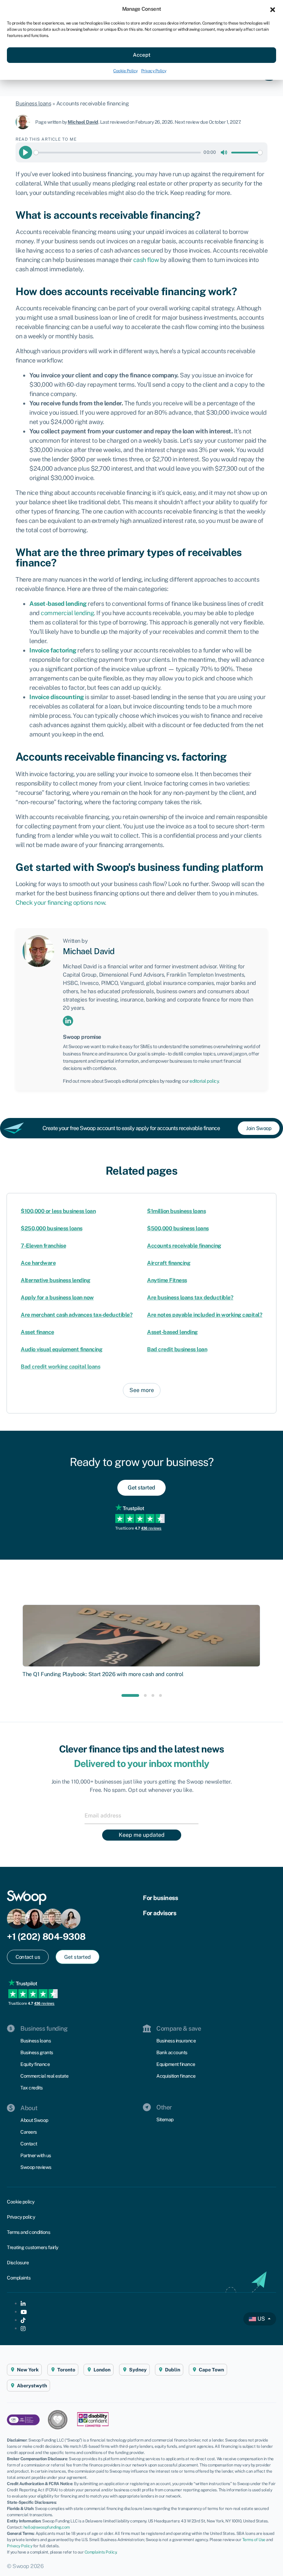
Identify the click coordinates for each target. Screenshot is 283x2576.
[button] (273, 9)
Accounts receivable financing (184, 1246)
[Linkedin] (68, 1020)
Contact (29, 2144)
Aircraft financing (169, 1263)
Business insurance (176, 2041)
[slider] (117, 153)
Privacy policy (21, 2217)
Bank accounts (172, 2052)
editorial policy (204, 1081)
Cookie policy (21, 2202)
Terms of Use (254, 2540)
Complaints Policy (101, 2552)
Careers (29, 2132)
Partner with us (36, 2155)
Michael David (83, 122)
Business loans (33, 104)
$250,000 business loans (52, 1228)
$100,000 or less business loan (58, 1211)
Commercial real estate (44, 2076)
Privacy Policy (154, 71)
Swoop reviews (36, 2167)
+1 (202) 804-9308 (46, 1936)
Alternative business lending (55, 1280)
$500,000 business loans (178, 1228)
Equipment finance (176, 2064)
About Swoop (34, 2120)
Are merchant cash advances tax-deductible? (77, 1315)
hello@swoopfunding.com (47, 2527)
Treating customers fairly (33, 2247)
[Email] (141, 1815)
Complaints (19, 2278)
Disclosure (18, 2263)
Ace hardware (38, 1263)
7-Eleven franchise (43, 1246)
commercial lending (67, 613)
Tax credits (32, 2088)
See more (142, 1390)
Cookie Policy (125, 71)
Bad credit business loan (177, 1349)
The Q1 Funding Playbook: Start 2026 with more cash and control (103, 1674)
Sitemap (165, 2119)
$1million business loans (176, 1211)
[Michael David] (25, 122)
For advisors (159, 1913)
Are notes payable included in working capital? (205, 1315)
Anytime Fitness (167, 1280)
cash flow (146, 260)
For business (160, 1898)
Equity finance (35, 2064)
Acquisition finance (176, 2076)
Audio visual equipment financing (61, 1349)
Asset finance (37, 1332)
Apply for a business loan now (57, 1298)
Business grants (37, 2052)
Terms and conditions (28, 2232)
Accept (142, 55)
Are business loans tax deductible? (190, 1298)
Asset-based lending (172, 1332)
